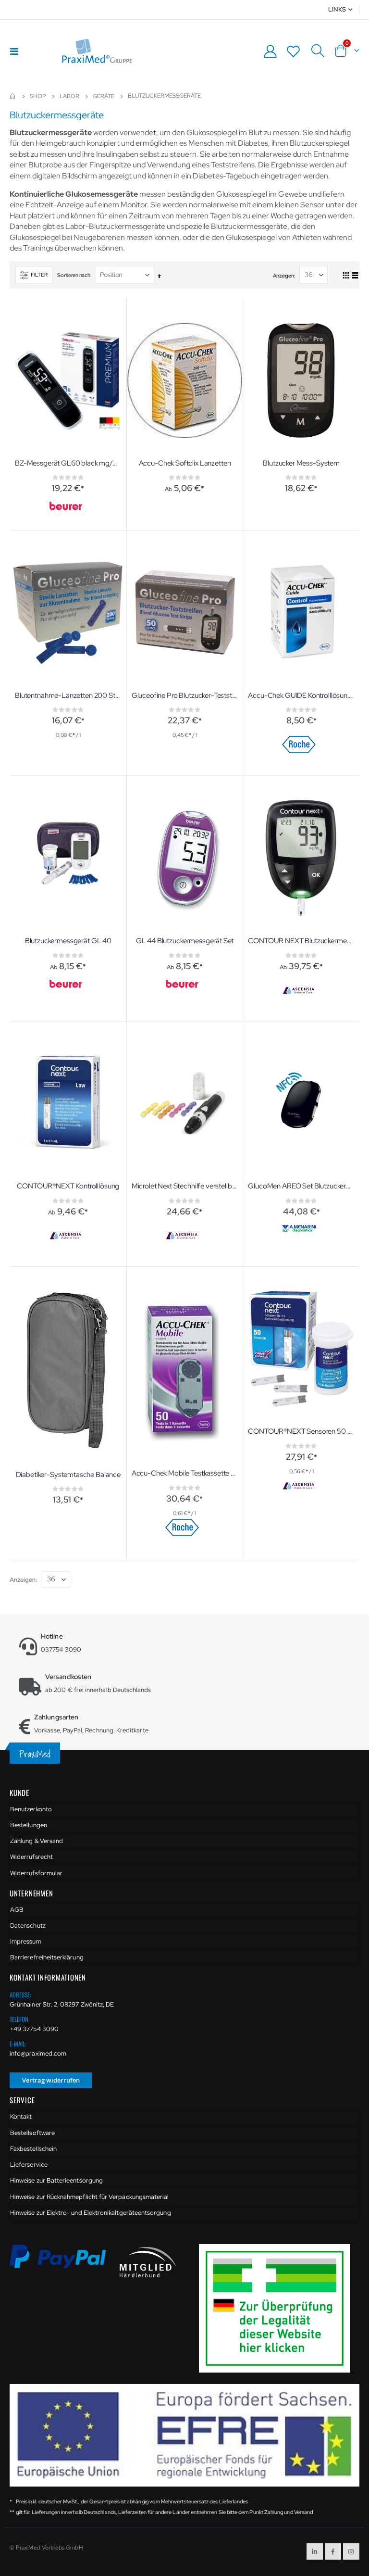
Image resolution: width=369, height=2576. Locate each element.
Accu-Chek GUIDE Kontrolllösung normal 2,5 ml (301, 695)
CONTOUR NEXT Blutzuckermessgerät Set (301, 941)
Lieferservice (29, 2165)
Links (337, 9)
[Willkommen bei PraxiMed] (97, 51)
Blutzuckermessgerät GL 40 (68, 941)
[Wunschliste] (294, 51)
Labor (69, 96)
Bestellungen (29, 1825)
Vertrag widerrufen (51, 2080)
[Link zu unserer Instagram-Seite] (351, 2551)
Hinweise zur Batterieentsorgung (56, 2180)
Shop (38, 96)
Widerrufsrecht (31, 1857)
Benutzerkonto (31, 1809)
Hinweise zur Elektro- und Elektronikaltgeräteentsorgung (91, 2213)
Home (13, 96)
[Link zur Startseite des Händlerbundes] (148, 2262)
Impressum (26, 1941)
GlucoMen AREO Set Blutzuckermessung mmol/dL (301, 1186)
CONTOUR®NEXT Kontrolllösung (68, 1186)
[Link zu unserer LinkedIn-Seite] (315, 2551)
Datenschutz (28, 1926)
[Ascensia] (300, 991)
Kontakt (21, 2116)
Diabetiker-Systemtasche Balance (68, 1475)
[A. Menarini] (300, 1229)
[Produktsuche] (318, 51)
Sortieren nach (74, 275)
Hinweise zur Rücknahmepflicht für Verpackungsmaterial (89, 2197)
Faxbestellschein (33, 2149)
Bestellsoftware (32, 2133)
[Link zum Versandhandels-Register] (278, 2308)
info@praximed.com (38, 2053)
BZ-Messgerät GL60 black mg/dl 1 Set (68, 463)
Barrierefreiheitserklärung (47, 1957)
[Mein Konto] (270, 51)
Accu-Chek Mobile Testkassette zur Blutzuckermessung (185, 1473)
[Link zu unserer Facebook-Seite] (333, 2551)
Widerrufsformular (36, 1873)
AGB (17, 1910)
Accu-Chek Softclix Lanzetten (185, 463)
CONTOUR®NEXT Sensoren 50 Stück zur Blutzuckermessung (301, 1431)
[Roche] (300, 745)
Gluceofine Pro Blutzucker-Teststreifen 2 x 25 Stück (185, 695)
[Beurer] (67, 506)
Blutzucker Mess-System (301, 463)
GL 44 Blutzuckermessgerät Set (185, 941)
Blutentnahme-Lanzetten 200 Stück (68, 695)
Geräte (104, 96)
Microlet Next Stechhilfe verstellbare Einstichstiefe (185, 1186)
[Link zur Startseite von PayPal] (64, 2262)
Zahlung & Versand (37, 1841)
